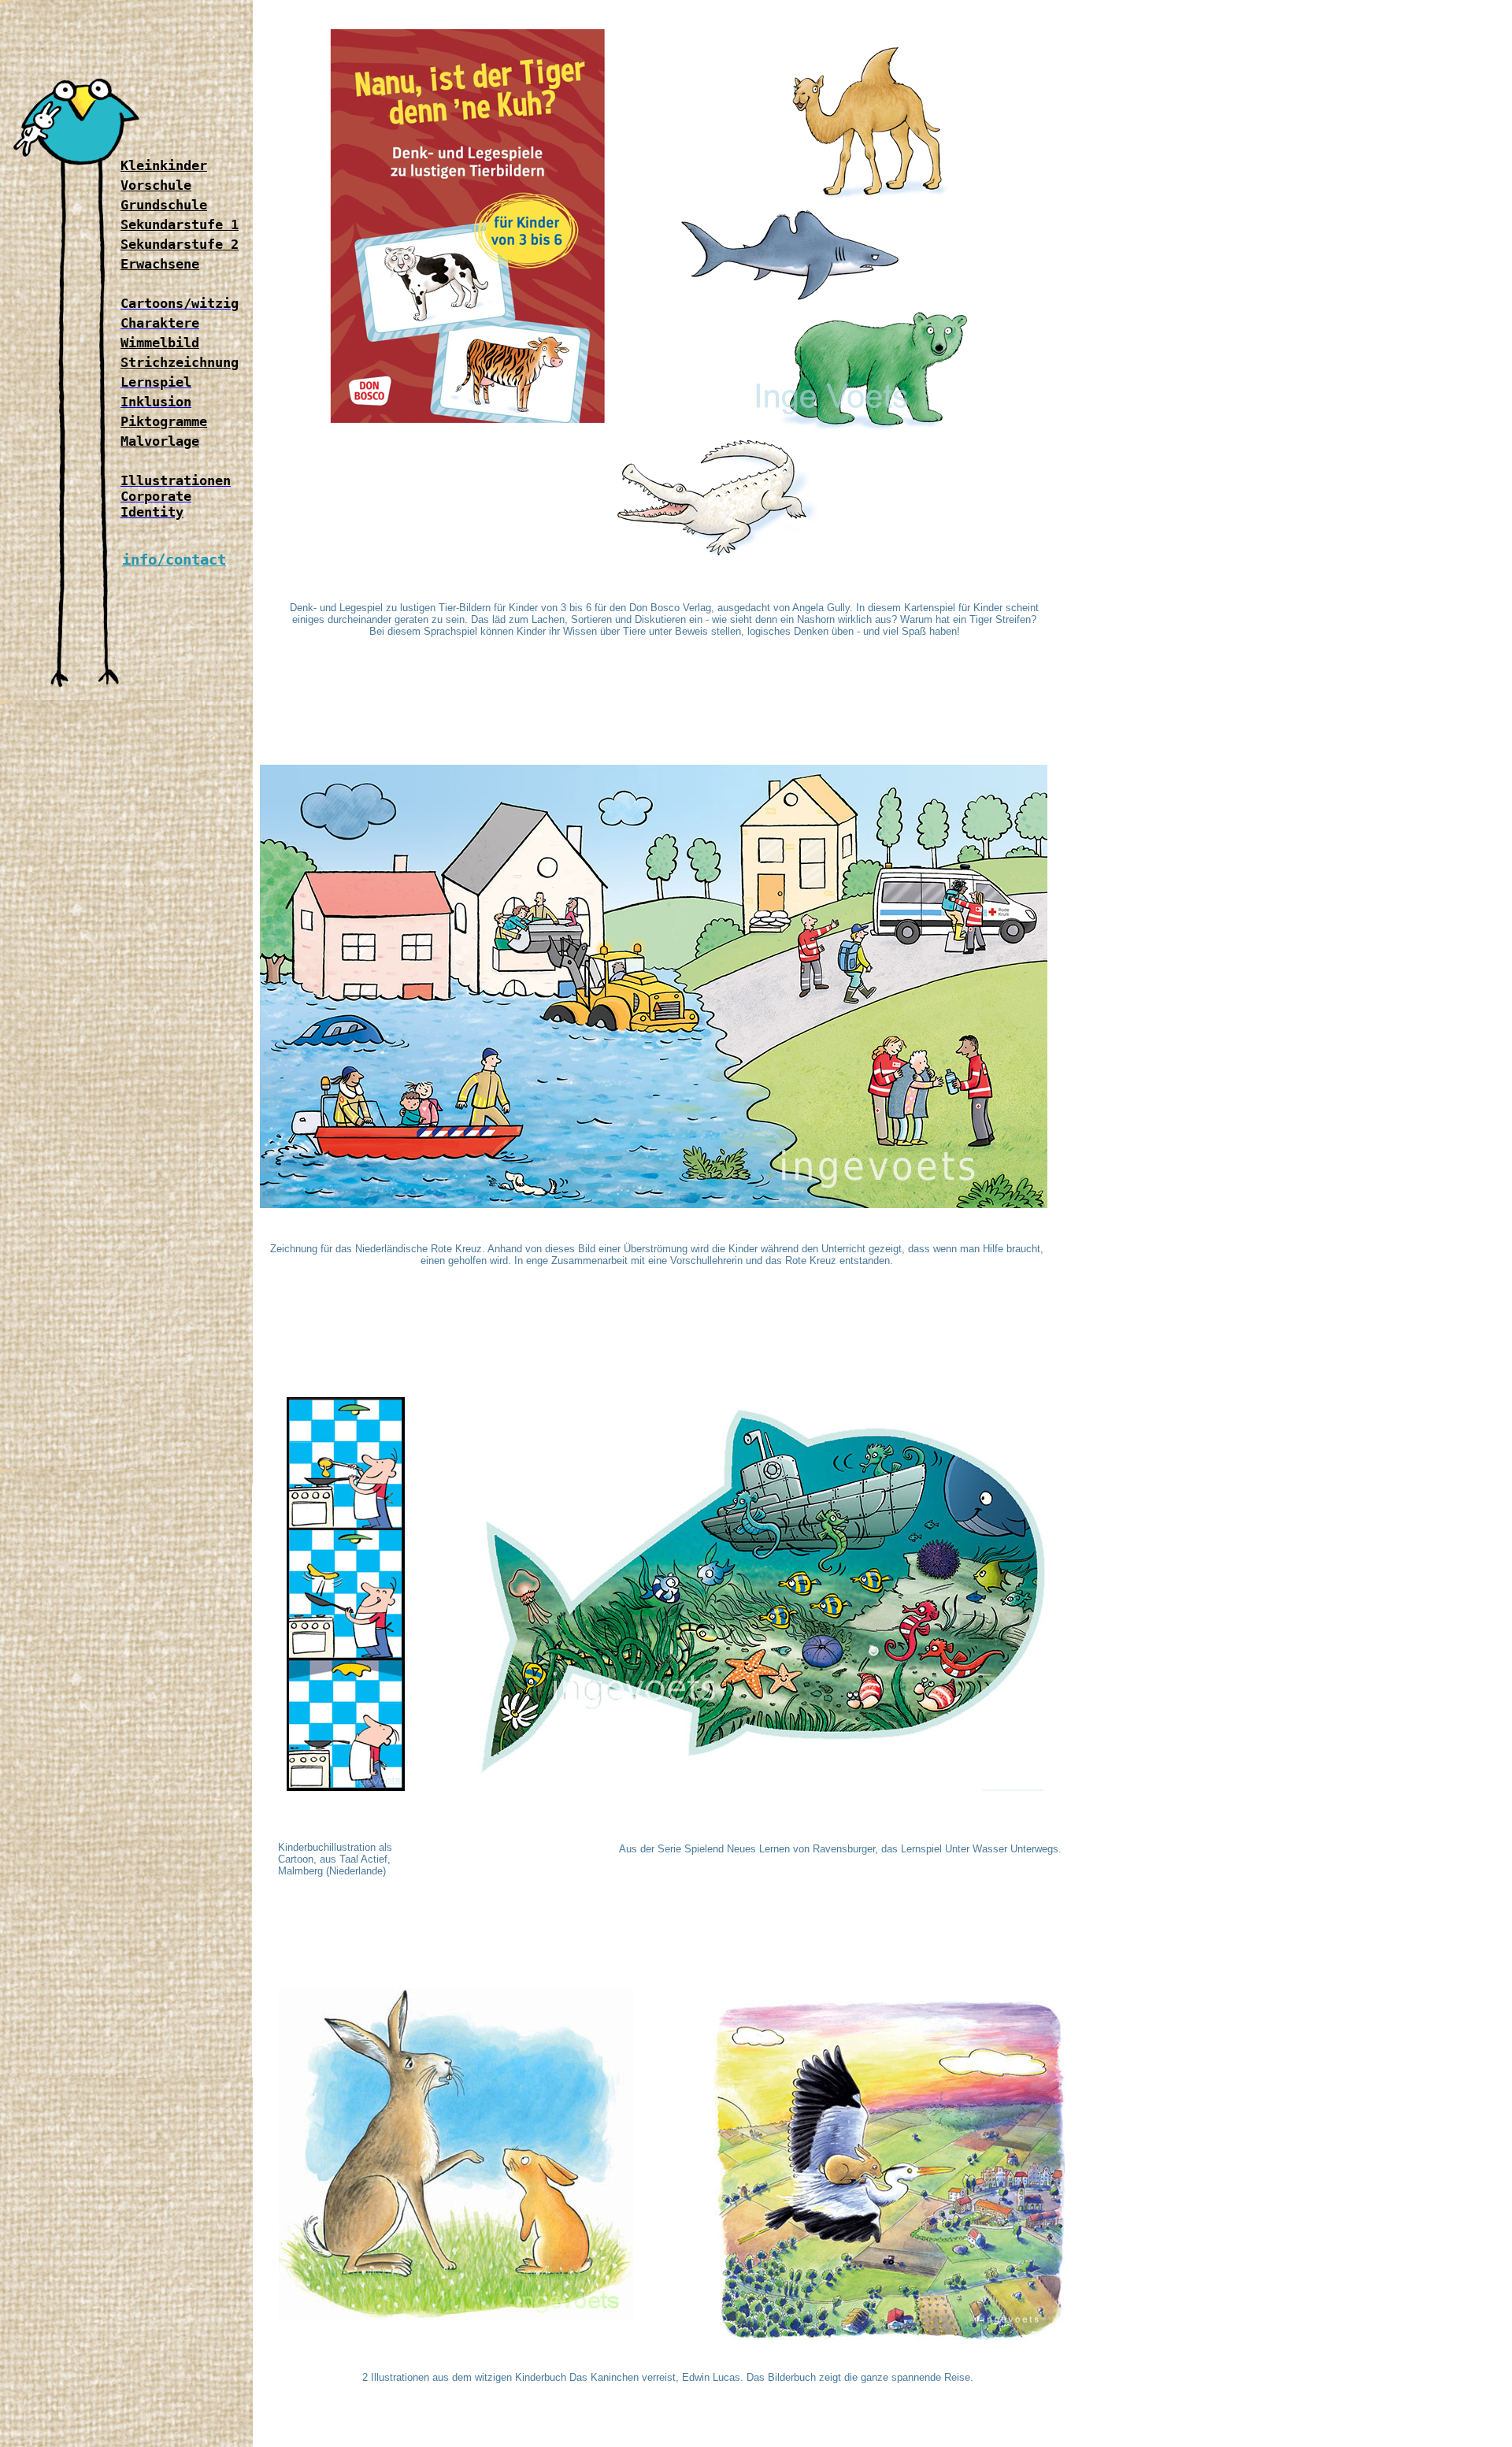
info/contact (174, 560)
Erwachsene (160, 264)
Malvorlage (160, 441)
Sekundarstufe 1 (180, 224)
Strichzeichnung (180, 362)
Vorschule (156, 185)
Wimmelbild (160, 343)
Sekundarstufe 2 (180, 244)
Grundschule (164, 205)
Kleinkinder (164, 165)
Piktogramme (164, 421)
